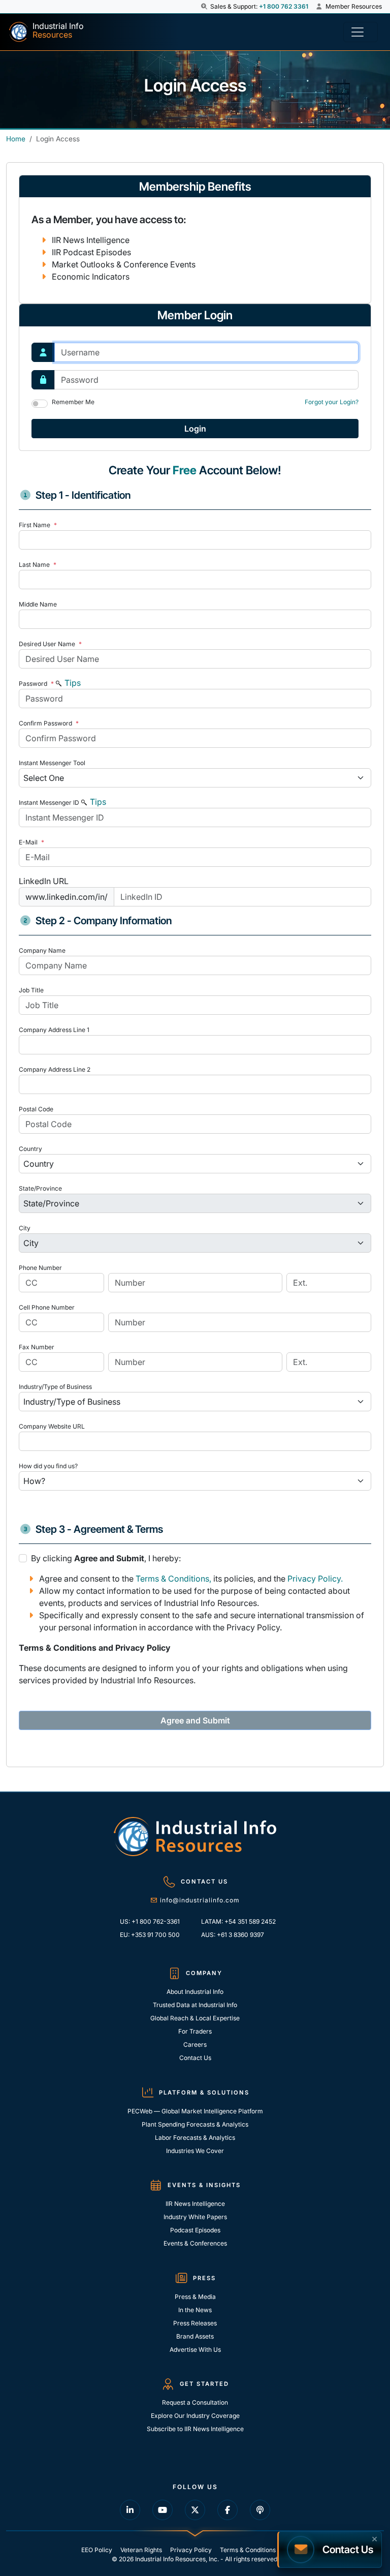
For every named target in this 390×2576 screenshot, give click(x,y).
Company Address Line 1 (54, 1030)
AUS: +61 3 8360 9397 (233, 1935)
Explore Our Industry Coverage (195, 2416)
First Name (38, 525)
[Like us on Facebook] (227, 2510)
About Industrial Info (195, 1992)
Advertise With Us (195, 2350)
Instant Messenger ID (49, 802)
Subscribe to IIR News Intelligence (195, 2429)
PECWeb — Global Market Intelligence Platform (195, 2111)
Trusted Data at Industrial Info (195, 2005)
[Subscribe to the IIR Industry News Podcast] (260, 2510)
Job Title (31, 990)
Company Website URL (52, 1426)
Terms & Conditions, (173, 1579)
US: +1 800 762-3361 (150, 1921)
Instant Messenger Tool (52, 763)
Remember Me (73, 402)
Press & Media (195, 2297)
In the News (195, 2310)
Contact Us (195, 2058)
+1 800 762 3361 (284, 6)
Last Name (38, 565)
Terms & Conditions (248, 2550)
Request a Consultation (195, 2402)
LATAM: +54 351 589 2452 (238, 1921)
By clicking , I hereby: (106, 1558)
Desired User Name (50, 644)
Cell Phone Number (47, 1307)
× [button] (375, 2538)
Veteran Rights (141, 2550)
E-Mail (31, 842)
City (25, 1228)
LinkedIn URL (44, 881)
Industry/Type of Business (55, 1387)
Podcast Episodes (195, 2230)
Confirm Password (49, 723)
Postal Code (36, 1109)
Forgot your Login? (332, 402)
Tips (72, 683)
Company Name (42, 950)
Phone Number (40, 1268)
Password (36, 684)
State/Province (40, 1188)
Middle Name (38, 604)
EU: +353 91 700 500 (150, 1935)
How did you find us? (48, 1466)
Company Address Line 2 (55, 1069)
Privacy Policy (191, 2550)
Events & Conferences (195, 2243)
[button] (205, 7)
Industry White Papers (195, 2217)
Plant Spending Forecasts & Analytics (195, 2124)
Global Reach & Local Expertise (195, 2018)
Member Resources (353, 6)
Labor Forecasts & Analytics (195, 2138)
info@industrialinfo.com (200, 1900)
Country (30, 1149)
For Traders (195, 2031)
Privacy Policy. (315, 1579)
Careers (195, 2044)
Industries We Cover (195, 2151)
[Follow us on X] (195, 2510)
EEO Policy (97, 2550)
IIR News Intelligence (195, 2204)
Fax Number (37, 1347)
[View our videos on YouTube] (162, 2510)
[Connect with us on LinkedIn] (130, 2510)
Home (16, 139)
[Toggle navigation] (361, 32)
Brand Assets (195, 2336)
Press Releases (195, 2323)
